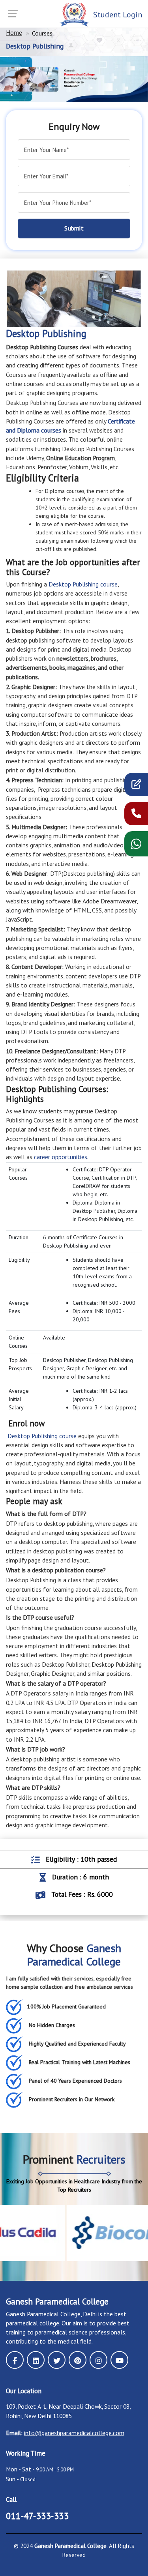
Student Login (118, 15)
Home (14, 32)
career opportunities (61, 1157)
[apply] (136, 786)
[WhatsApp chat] (136, 846)
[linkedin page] (36, 2360)
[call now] (136, 815)
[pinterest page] (78, 2360)
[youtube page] (119, 2360)
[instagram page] (98, 2360)
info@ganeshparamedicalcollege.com (74, 2433)
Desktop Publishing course (82, 584)
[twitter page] (57, 2360)
